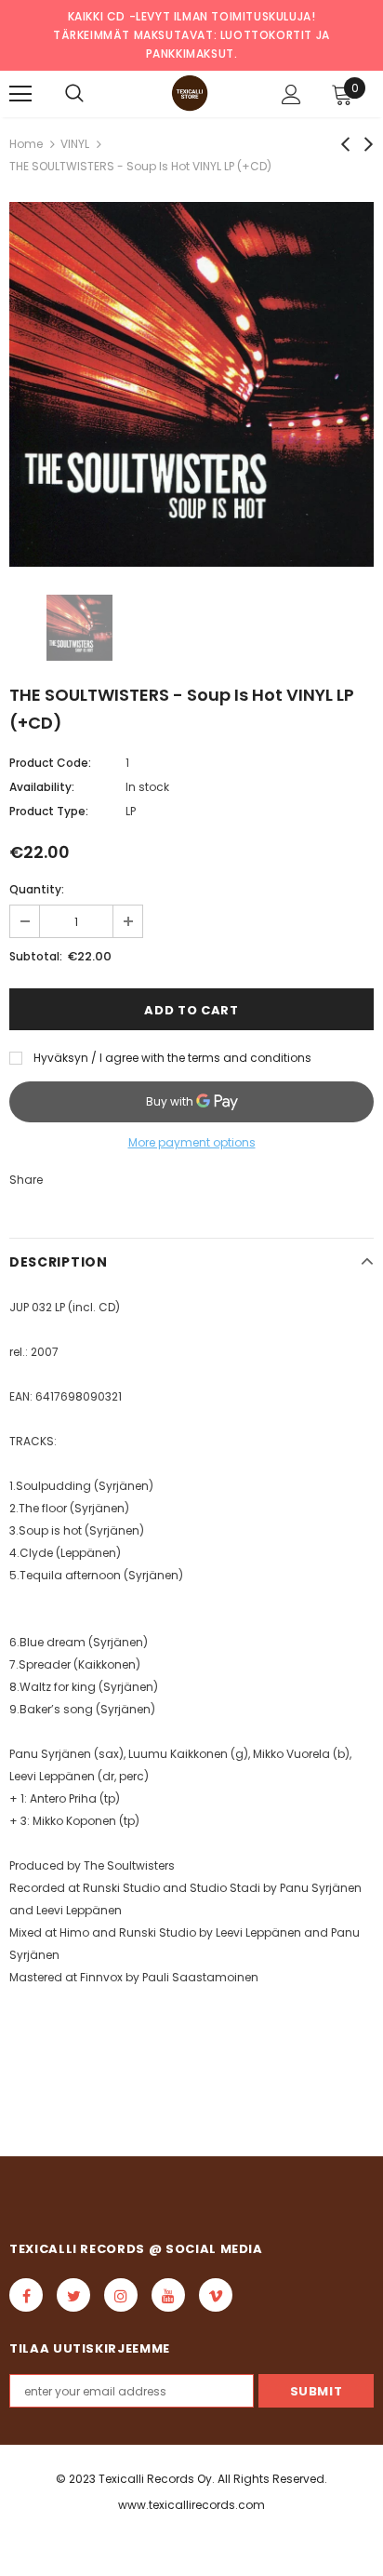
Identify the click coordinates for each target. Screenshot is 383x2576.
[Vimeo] (216, 2295)
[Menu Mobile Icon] (20, 94)
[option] (191, 384)
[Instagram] (121, 2295)
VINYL (75, 144)
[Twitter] (73, 2295)
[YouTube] (168, 2295)
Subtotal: (36, 956)
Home (26, 144)
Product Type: (49, 811)
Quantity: (37, 889)
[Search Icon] (74, 94)
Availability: (42, 787)
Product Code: (50, 763)
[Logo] (190, 93)
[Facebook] (26, 2295)
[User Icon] (291, 94)
